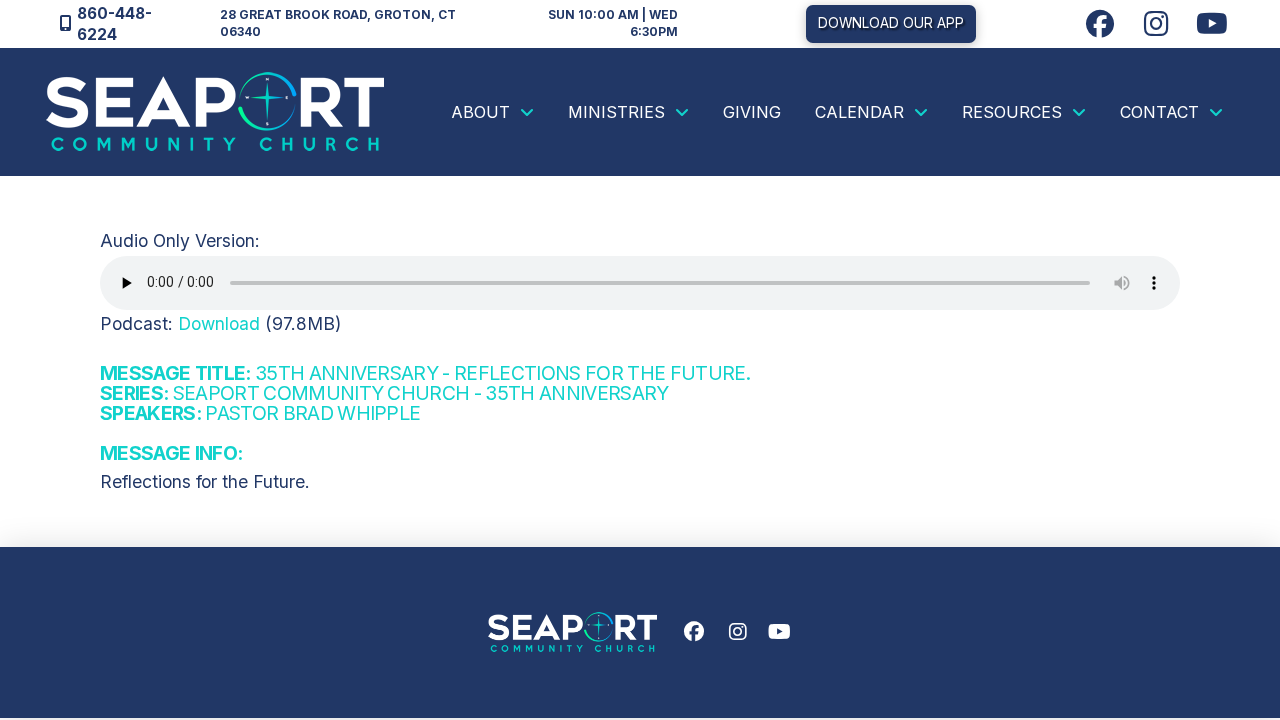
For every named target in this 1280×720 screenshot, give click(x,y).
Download (219, 323)
